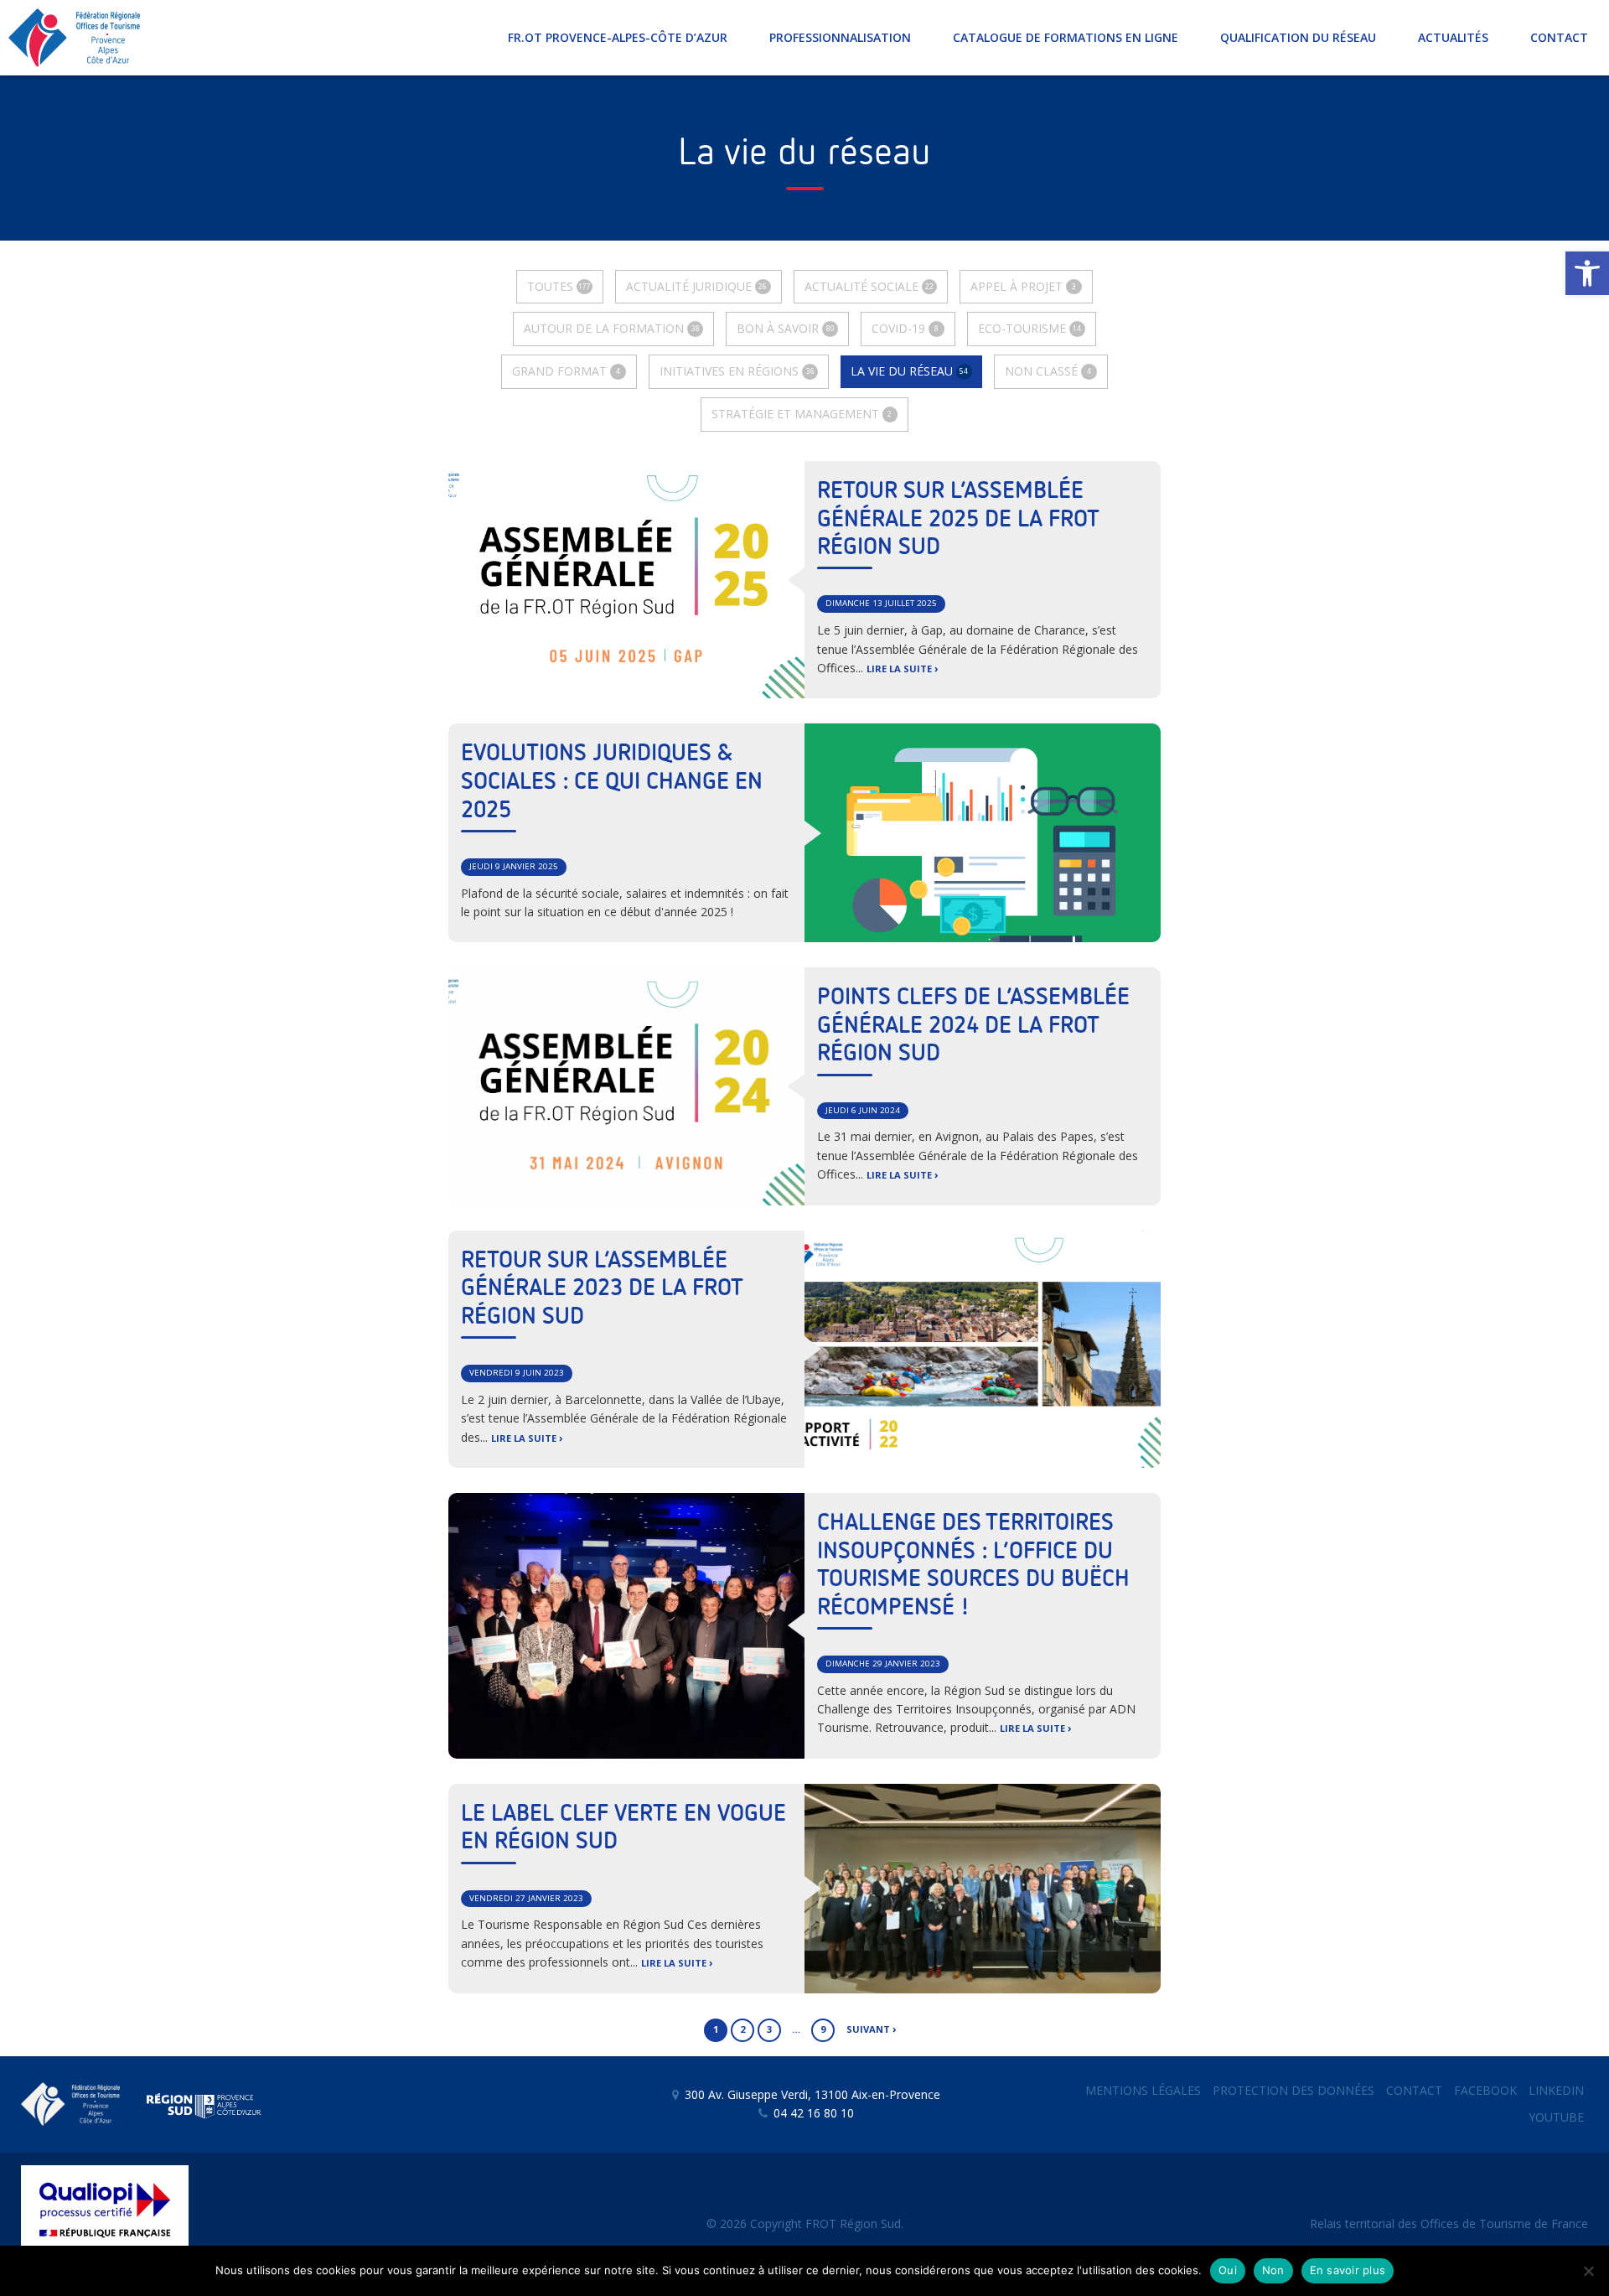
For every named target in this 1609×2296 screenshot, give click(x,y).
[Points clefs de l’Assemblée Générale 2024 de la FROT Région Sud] (626, 1086)
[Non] (1588, 2271)
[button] (1587, 273)
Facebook (1485, 2090)
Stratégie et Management (802, 414)
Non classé (1048, 371)
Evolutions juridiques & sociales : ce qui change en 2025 (612, 782)
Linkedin (1556, 2090)
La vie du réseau (909, 371)
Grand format (566, 371)
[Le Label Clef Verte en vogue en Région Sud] (983, 1889)
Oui (1228, 2270)
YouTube (1556, 2117)
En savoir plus (1348, 2270)
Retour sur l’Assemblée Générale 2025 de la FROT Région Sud (958, 519)
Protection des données (1293, 2090)
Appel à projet (1023, 286)
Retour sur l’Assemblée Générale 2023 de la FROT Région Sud (602, 1289)
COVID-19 (905, 328)
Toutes (559, 286)
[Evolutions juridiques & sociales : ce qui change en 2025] (983, 833)
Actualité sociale (869, 286)
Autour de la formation (611, 328)
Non (1273, 2270)
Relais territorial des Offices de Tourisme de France (1449, 2223)
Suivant (868, 2029)
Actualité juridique (696, 286)
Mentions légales (1143, 2090)
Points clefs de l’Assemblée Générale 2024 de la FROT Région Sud (973, 1026)
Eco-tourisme (1030, 328)
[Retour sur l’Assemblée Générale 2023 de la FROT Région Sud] (983, 1349)
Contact (1414, 2090)
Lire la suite (899, 669)
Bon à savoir (785, 328)
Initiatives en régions (737, 371)
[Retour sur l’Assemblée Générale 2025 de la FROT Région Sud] (626, 580)
